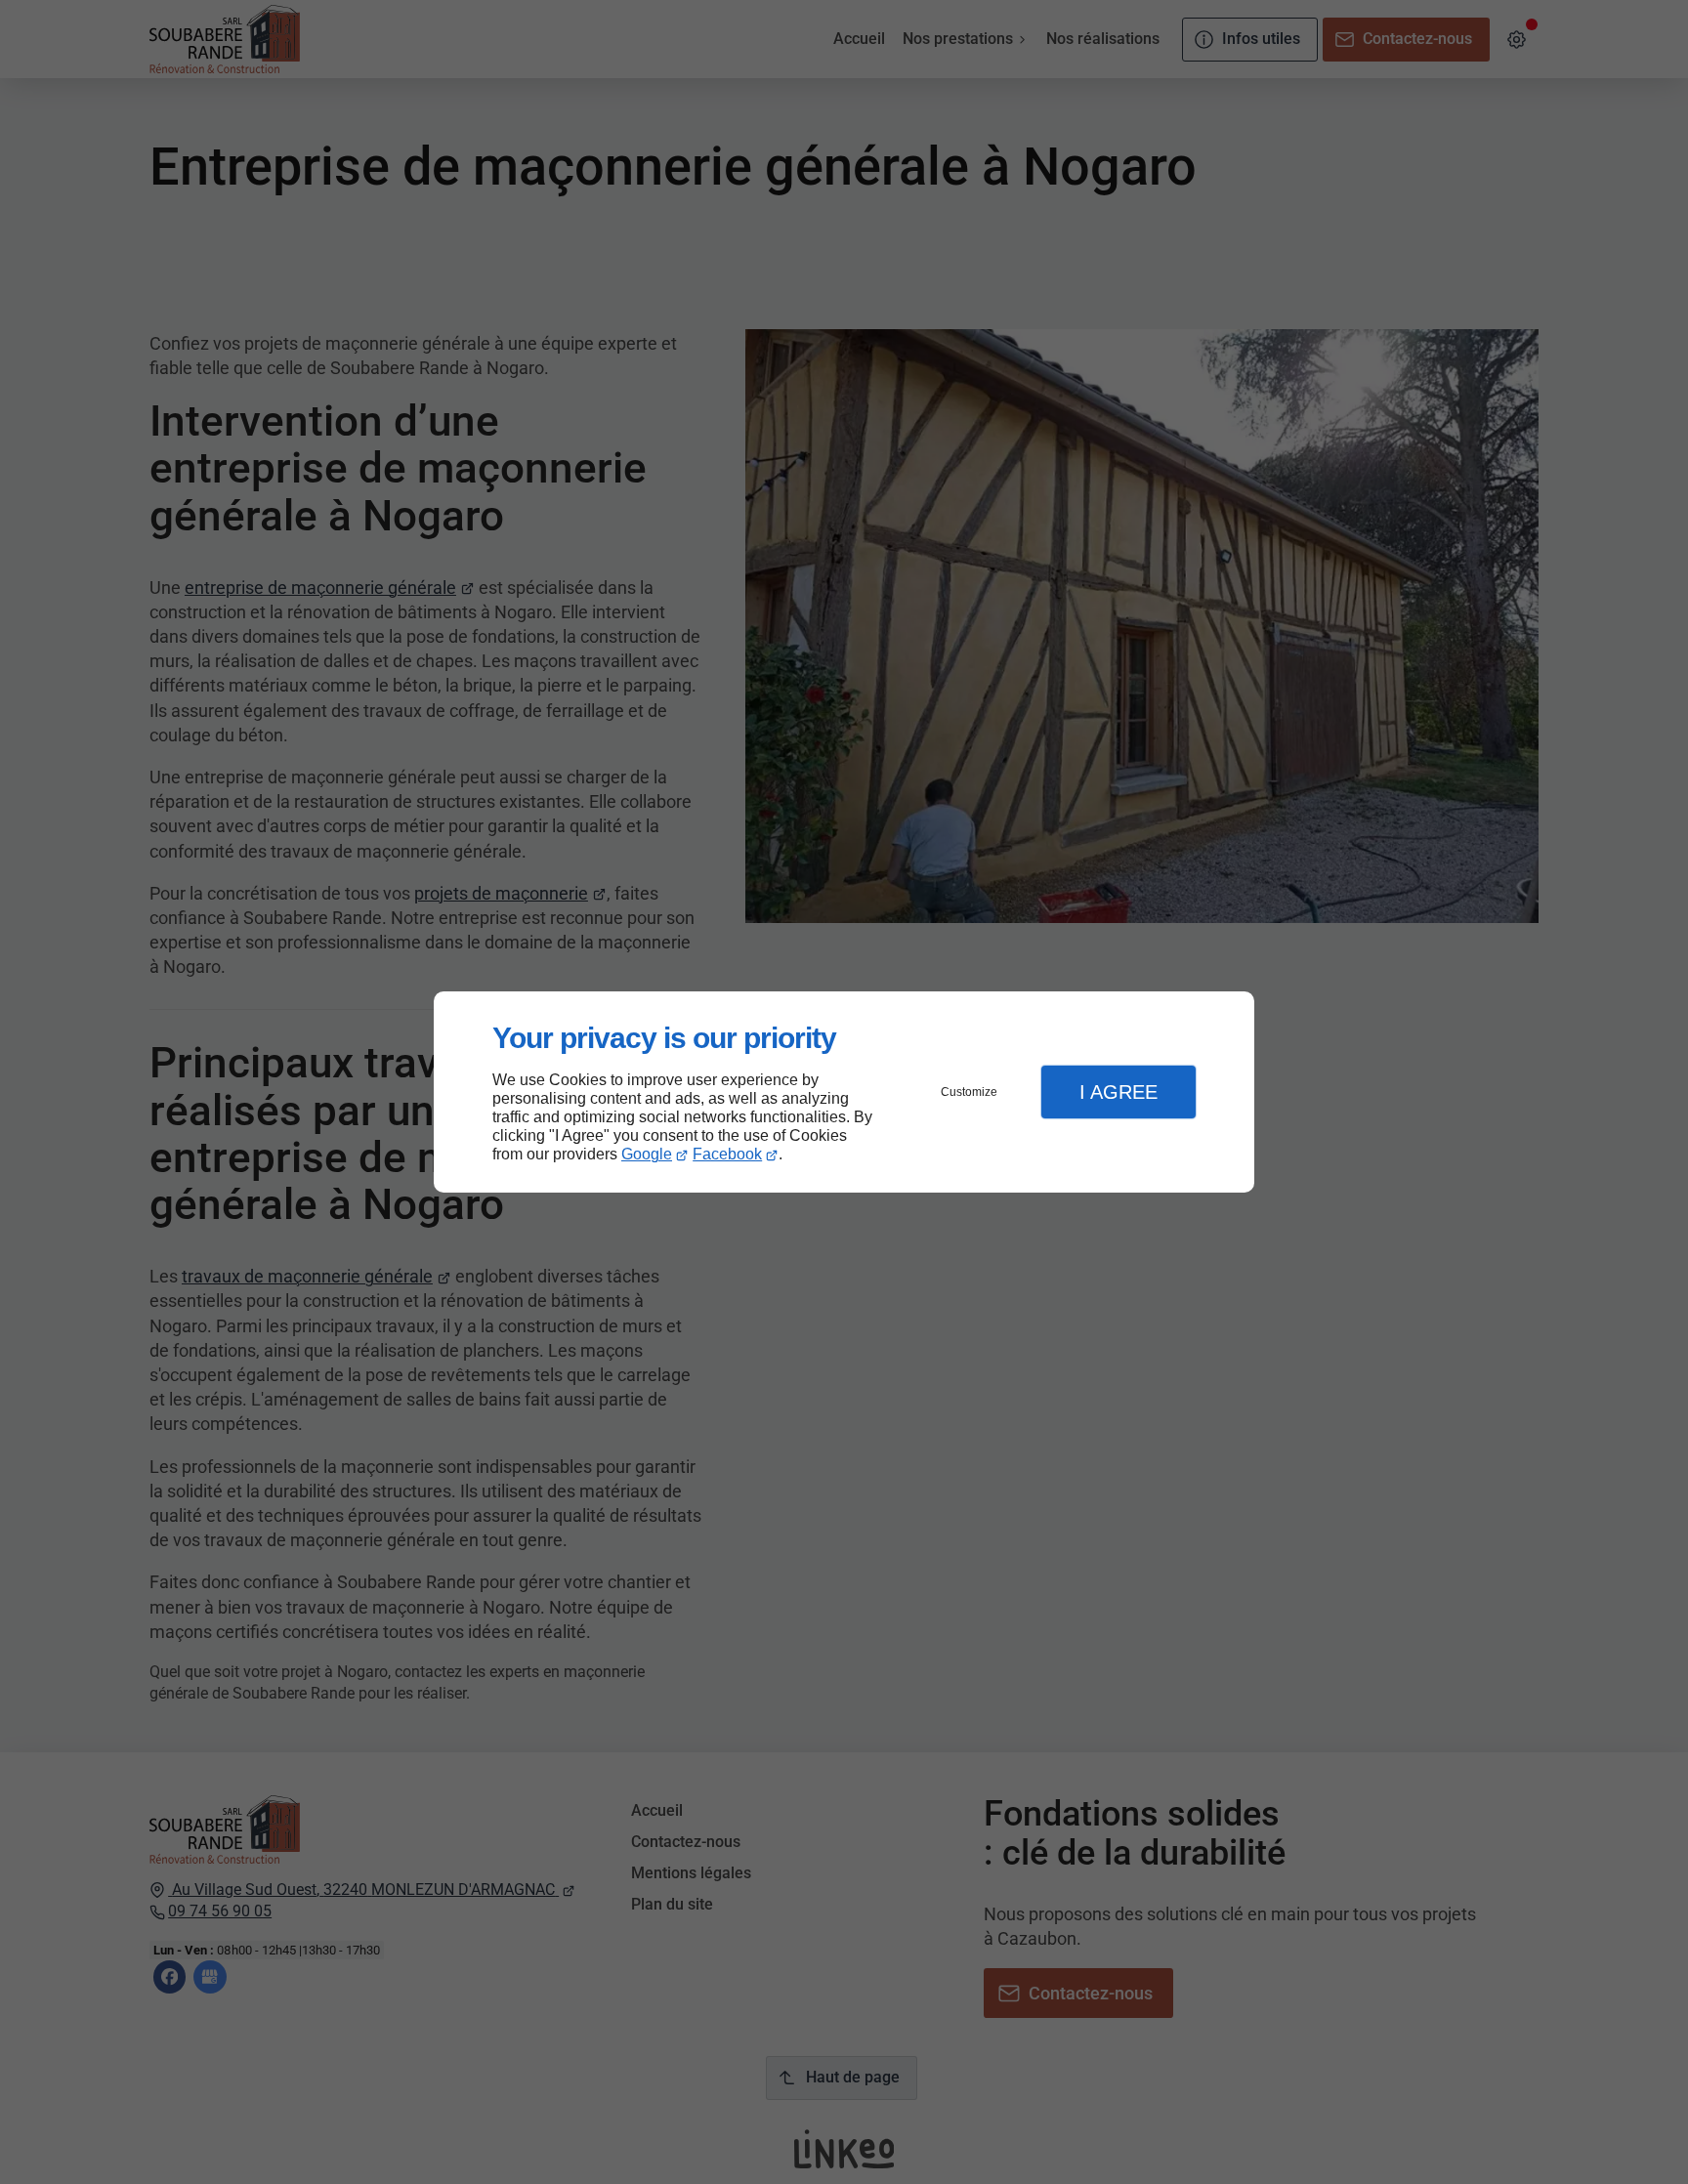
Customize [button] (969, 1092)
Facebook (727, 1154)
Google (647, 1154)
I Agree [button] (1118, 1092)
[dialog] (844, 1092)
